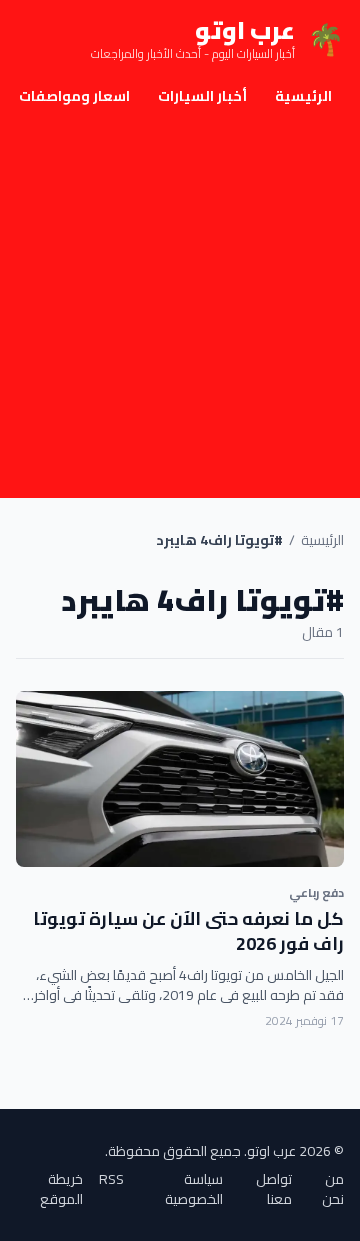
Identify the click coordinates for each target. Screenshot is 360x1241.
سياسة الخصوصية (194, 1189)
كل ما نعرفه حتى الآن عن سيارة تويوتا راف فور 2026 (188, 931)
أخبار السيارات (202, 96)
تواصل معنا (274, 1189)
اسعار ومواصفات (74, 96)
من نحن (333, 1189)
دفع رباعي (316, 892)
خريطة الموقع (61, 1189)
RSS (111, 1180)
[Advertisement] (180, 308)
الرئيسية (303, 96)
